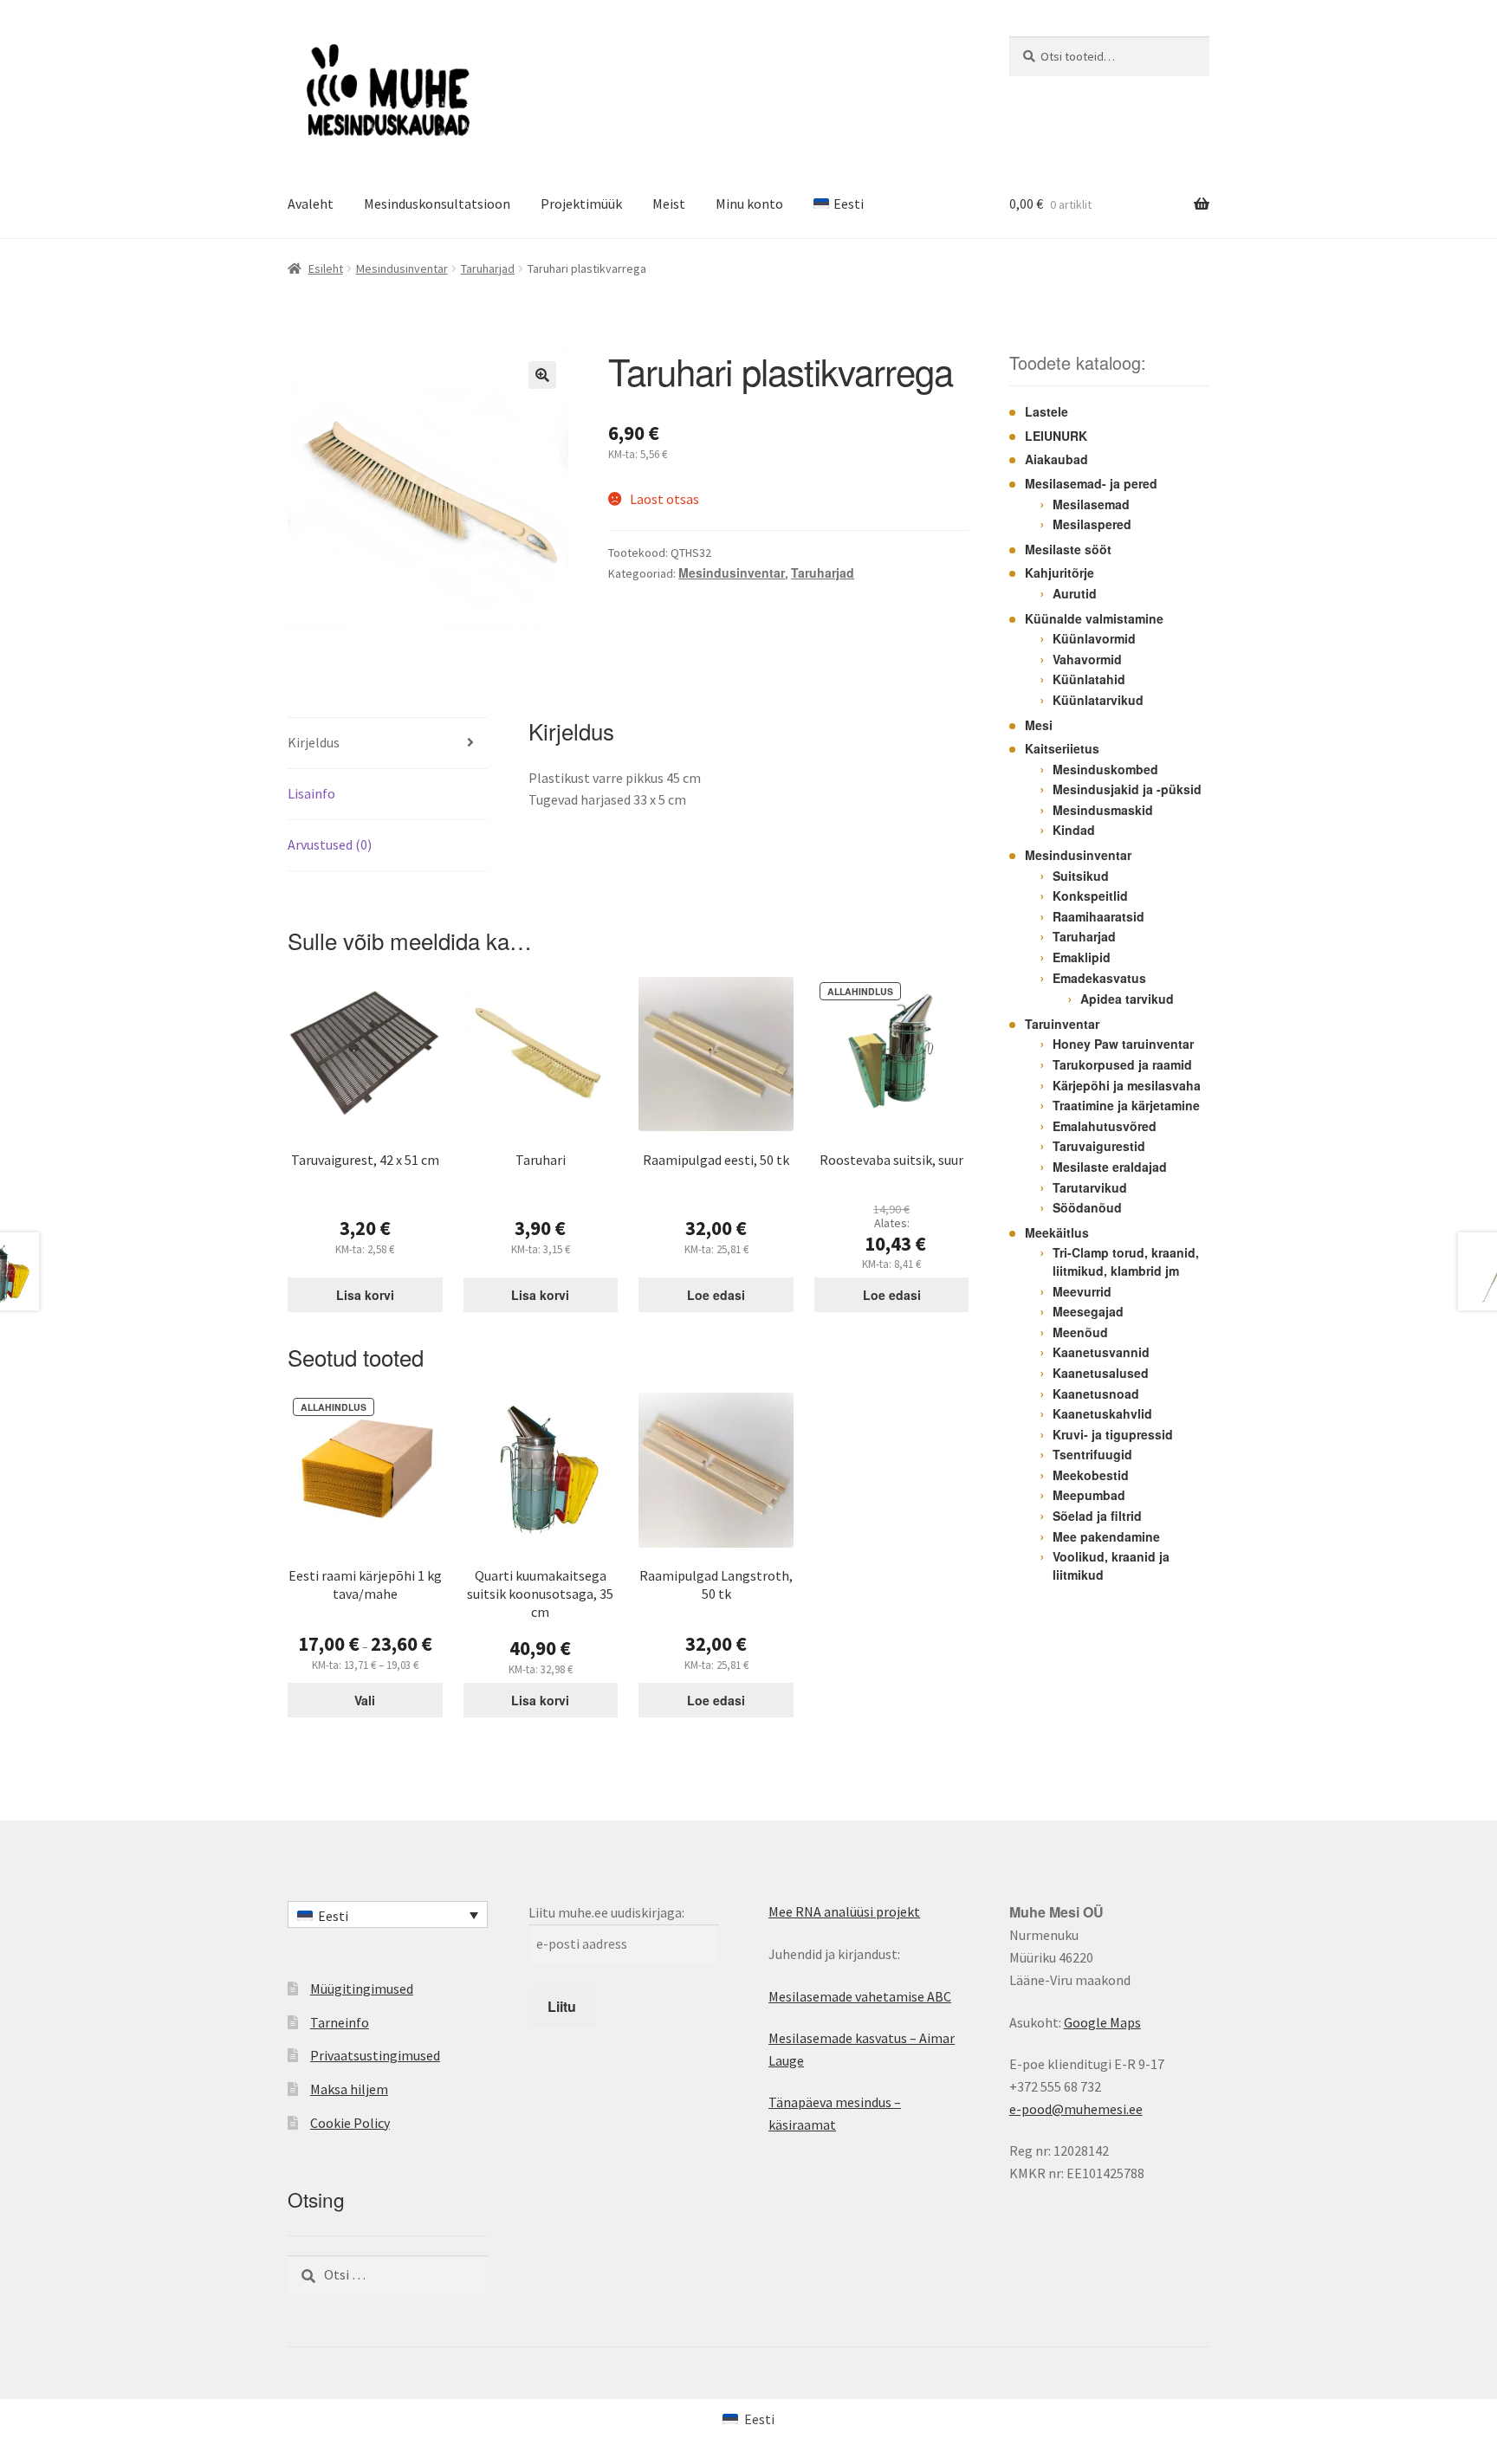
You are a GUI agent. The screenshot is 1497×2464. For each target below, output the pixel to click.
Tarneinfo (340, 2022)
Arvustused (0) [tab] (330, 844)
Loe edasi (716, 1295)
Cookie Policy (350, 2123)
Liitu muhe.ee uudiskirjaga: (606, 1912)
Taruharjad (488, 268)
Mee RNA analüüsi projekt (844, 1911)
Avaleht (311, 204)
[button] (542, 375)
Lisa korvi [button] (365, 1295)
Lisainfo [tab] (311, 793)
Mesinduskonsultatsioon (437, 204)
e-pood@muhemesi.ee (1076, 2109)
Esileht (326, 268)
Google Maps (1102, 2022)
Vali (365, 1700)
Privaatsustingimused (375, 2055)
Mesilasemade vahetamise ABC (860, 1996)
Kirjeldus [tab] (314, 742)
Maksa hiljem (349, 2089)
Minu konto (749, 204)
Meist (669, 204)
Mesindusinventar (402, 268)
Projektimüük (581, 204)
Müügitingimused (362, 1989)
